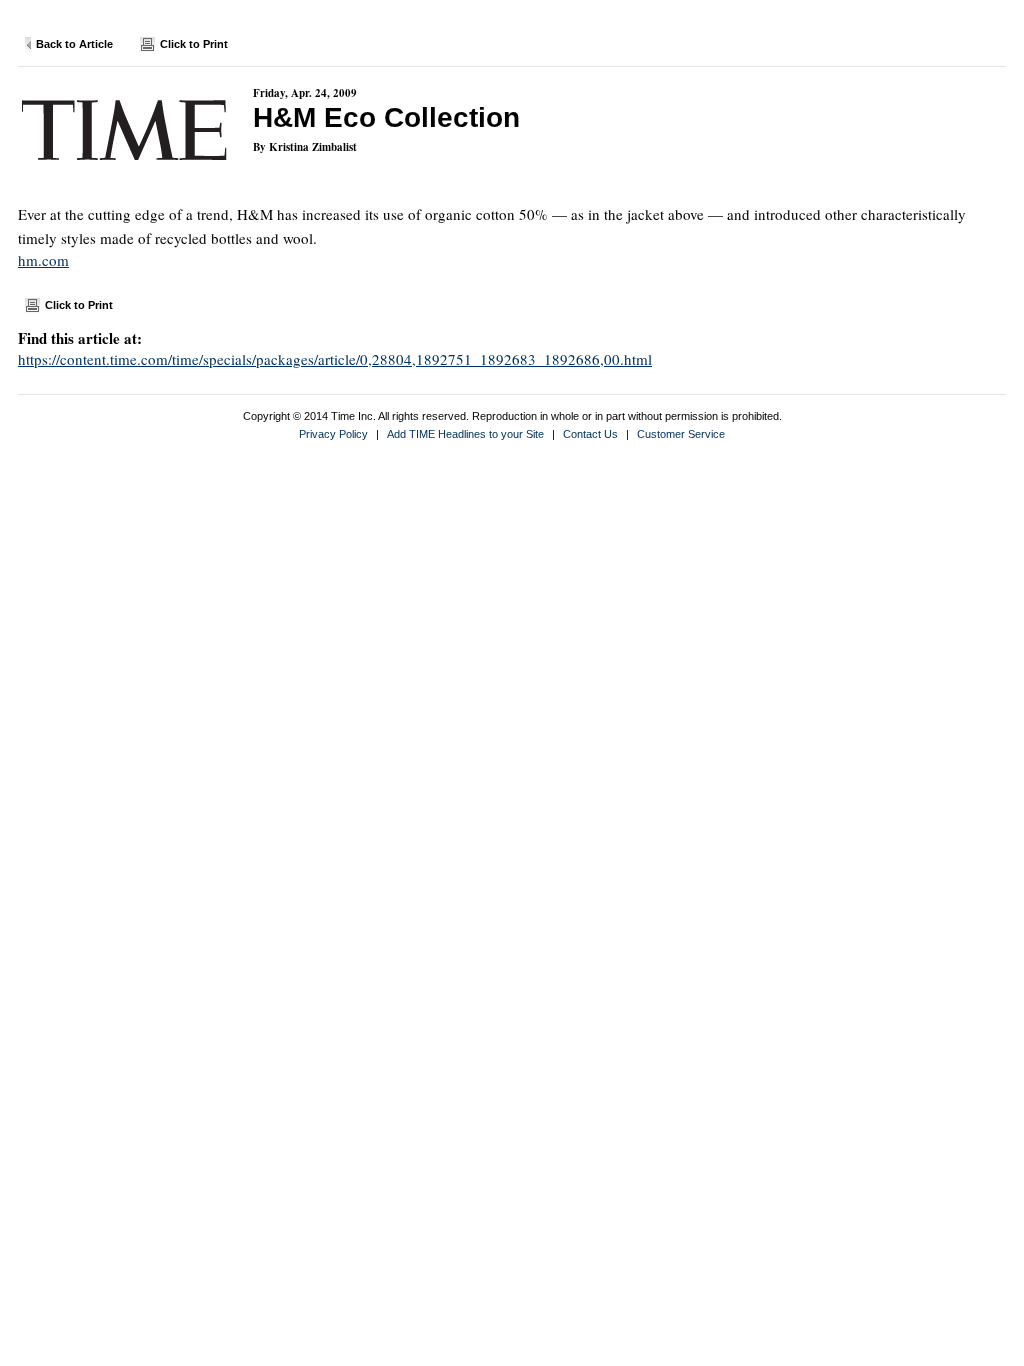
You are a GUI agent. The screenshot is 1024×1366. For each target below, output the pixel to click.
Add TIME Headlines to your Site (465, 434)
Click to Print (194, 44)
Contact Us (590, 434)
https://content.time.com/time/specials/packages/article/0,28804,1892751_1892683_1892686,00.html (335, 359)
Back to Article (74, 44)
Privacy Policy (333, 434)
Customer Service (681, 434)
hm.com (43, 260)
